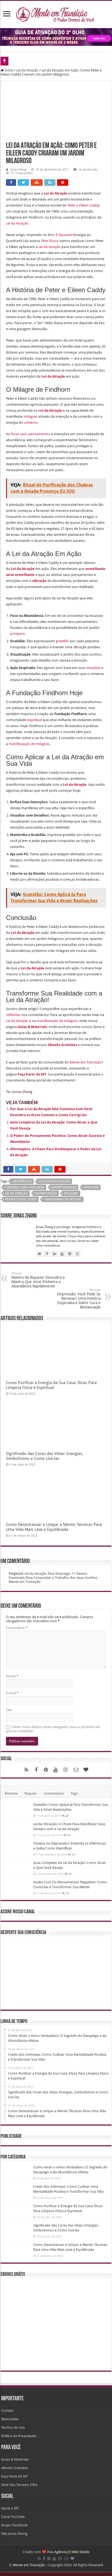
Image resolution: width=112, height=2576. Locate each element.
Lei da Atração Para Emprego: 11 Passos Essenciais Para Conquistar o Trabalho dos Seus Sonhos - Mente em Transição (54, 1578)
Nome (12, 1676)
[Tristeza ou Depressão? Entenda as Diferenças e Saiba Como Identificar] (17, 1848)
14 (69, 1835)
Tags (74, 1793)
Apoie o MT (10, 2508)
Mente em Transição (86, 1062)
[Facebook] (36, 1770)
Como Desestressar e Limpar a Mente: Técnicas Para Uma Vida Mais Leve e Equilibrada (54, 1527)
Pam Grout (49, 241)
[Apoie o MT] (86, 1770)
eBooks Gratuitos (15, 2468)
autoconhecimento (55, 1181)
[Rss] (26, 1770)
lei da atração (16, 1193)
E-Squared (64, 235)
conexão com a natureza (25, 1187)
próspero (18, 634)
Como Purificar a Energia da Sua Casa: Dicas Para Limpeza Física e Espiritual (51, 1385)
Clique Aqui (76, 1236)
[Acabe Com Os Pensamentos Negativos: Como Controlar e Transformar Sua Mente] (17, 1887)
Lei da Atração (27, 70)
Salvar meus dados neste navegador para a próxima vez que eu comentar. (53, 1729)
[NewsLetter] (76, 1770)
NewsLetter (10, 2419)
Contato (7, 2411)
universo (31, 422)
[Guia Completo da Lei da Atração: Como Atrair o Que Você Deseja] (17, 1867)
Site (9, 1710)
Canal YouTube (13, 2517)
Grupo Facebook (14, 2525)
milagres (31, 416)
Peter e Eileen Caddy (21, 1199)
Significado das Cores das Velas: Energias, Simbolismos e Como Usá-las (45, 1456)
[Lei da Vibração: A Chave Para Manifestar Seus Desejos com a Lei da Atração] (17, 1828)
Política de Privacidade (19, 2436)
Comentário (17, 1628)
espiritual (35, 720)
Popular (31, 1793)
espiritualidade (64, 1187)
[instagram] (66, 1770)
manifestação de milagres (29, 744)
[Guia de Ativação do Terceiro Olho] (56, 37)
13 (73, 1854)
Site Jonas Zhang (14, 2534)
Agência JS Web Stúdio (72, 2552)
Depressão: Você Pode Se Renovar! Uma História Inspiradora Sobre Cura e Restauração (79, 1299)
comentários (54, 1793)
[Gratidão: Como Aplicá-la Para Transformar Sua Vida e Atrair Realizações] (17, 1809)
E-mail (12, 1693)
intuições (93, 668)
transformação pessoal (63, 1199)
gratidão (62, 641)
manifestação (46, 1193)
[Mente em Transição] (56, 13)
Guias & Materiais (32, 1027)
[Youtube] (56, 1770)
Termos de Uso (13, 2427)
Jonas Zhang (18, 170)
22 (67, 1816)
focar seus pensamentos (31, 434)
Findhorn (91, 1187)
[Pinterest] (46, 1770)
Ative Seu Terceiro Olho (19, 2485)
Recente (11, 1793)
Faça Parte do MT (32, 1074)
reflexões (13, 1015)
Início (9, 70)
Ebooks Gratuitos (63, 1045)
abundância (22, 1181)
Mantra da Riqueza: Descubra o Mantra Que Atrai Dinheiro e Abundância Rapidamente (38, 1280)
